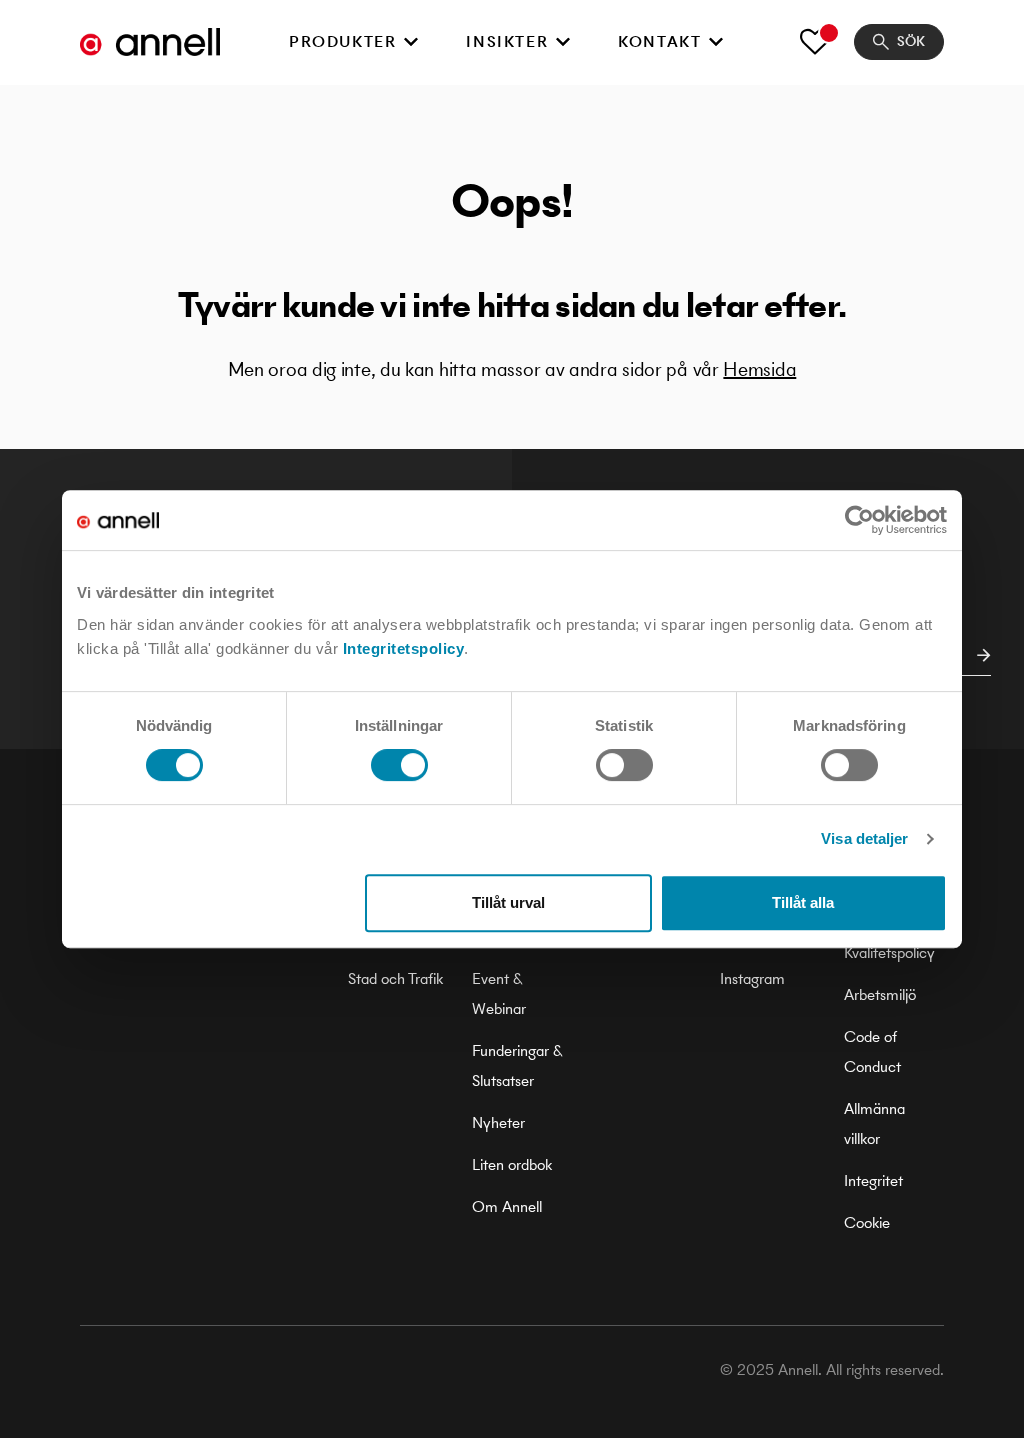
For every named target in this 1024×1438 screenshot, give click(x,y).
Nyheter (498, 1122)
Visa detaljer (864, 838)
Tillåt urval (508, 902)
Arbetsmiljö (880, 994)
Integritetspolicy (404, 648)
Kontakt (659, 41)
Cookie (867, 1222)
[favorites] (815, 42)
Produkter (342, 41)
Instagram (752, 978)
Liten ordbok (512, 1164)
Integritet (873, 1180)
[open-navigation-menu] (411, 42)
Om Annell (507, 1206)
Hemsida (759, 369)
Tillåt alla (803, 902)
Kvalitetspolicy (889, 952)
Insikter (507, 41)
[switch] (399, 765)
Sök (911, 41)
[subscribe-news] (978, 655)
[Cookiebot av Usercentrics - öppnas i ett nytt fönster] (859, 520)
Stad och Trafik (395, 978)
